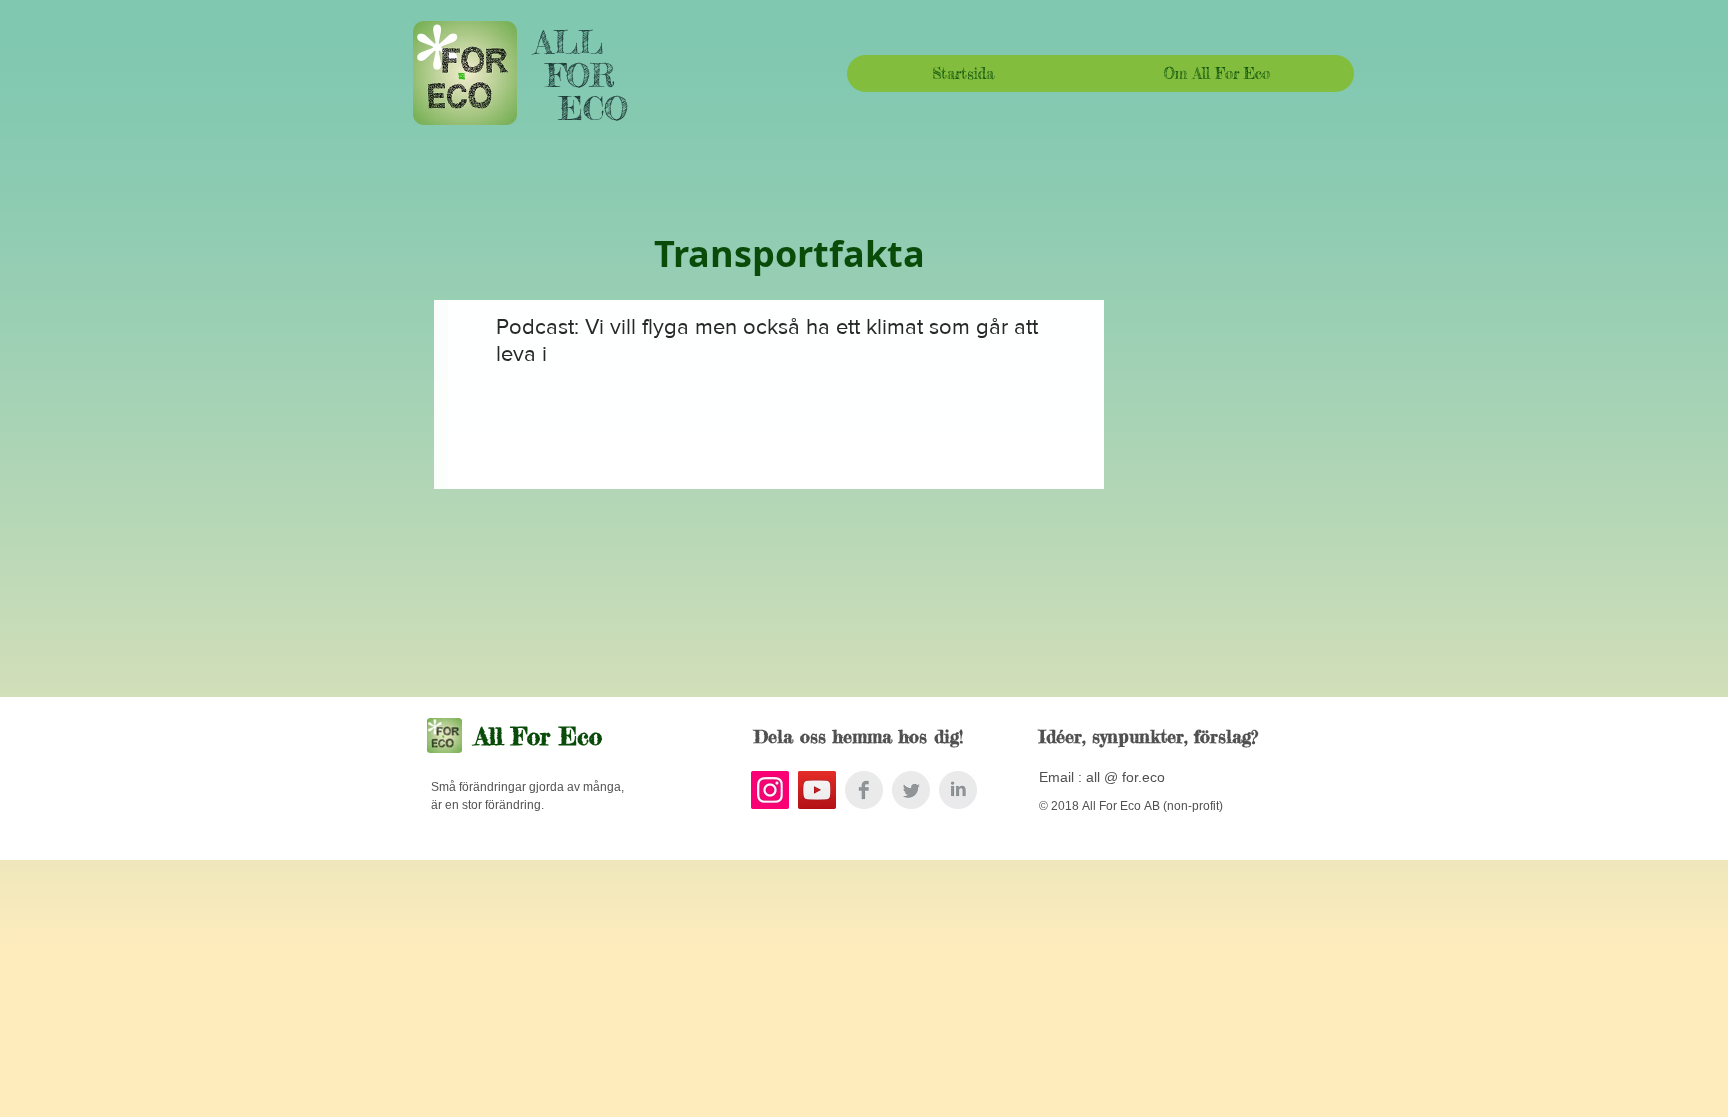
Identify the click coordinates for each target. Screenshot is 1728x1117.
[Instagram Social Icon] (770, 790)
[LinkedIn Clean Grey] (958, 790)
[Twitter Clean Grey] (911, 790)
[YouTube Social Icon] (817, 790)
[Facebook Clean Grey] (864, 790)
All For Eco (538, 736)
